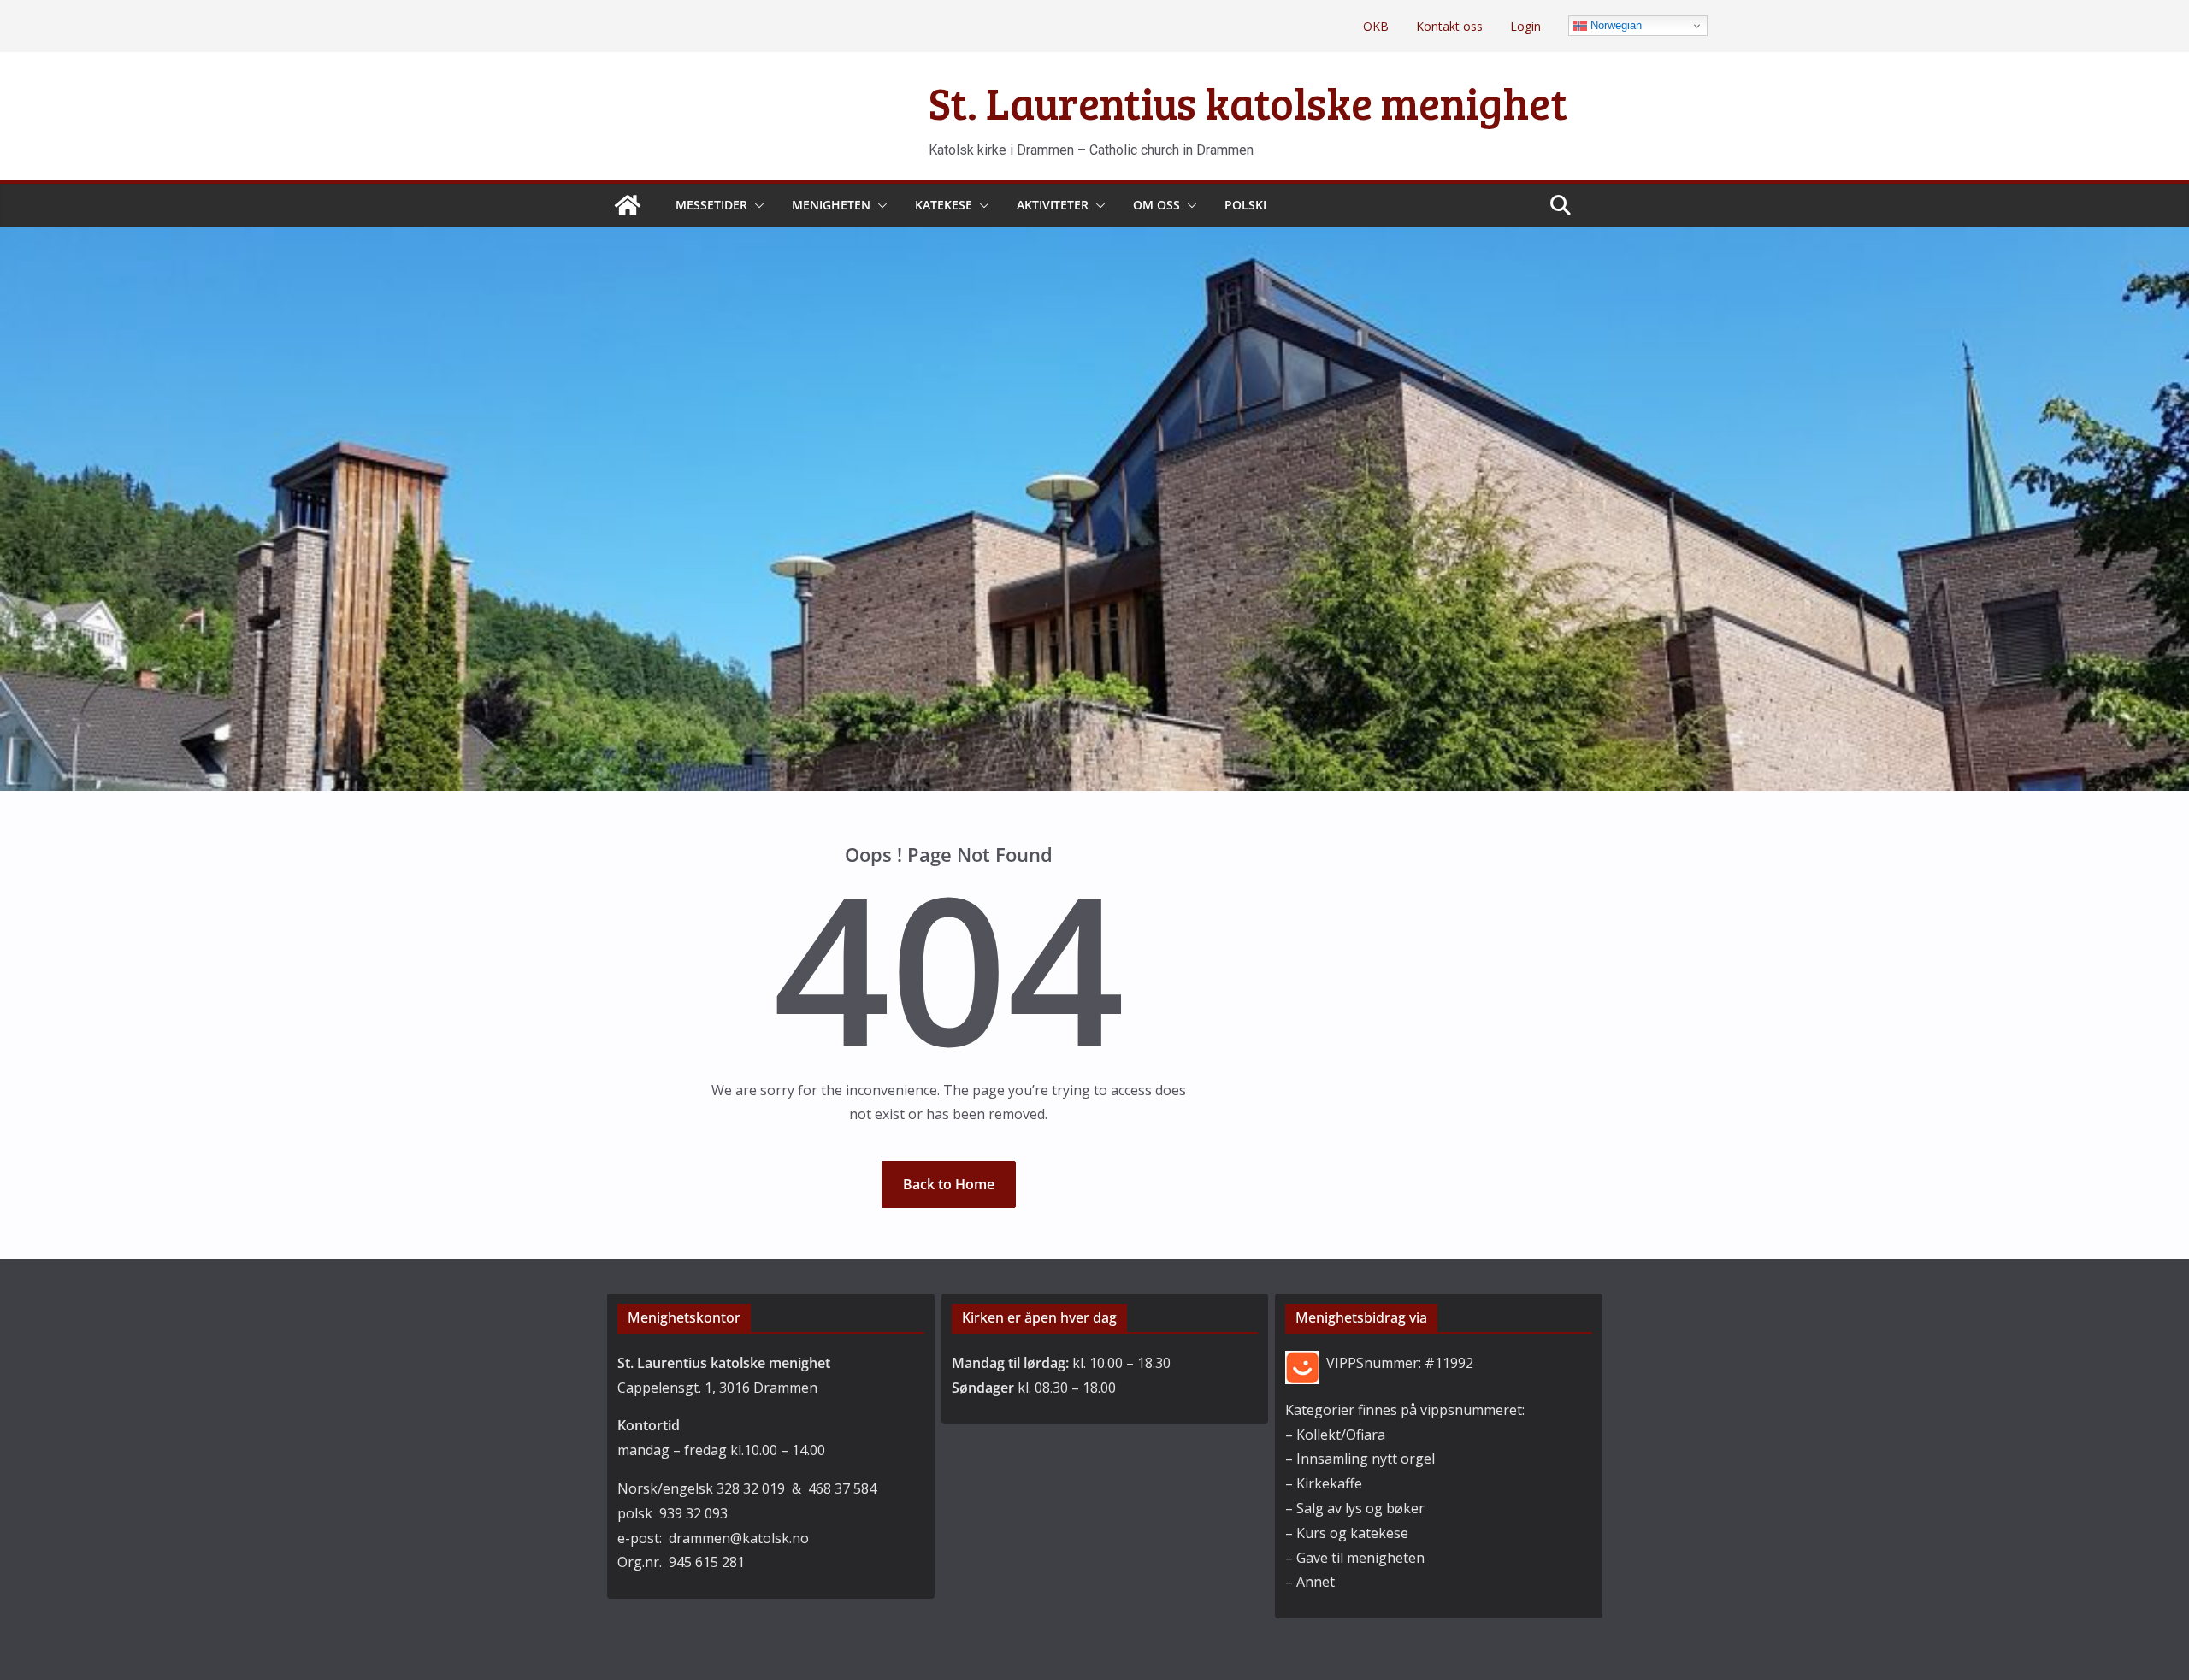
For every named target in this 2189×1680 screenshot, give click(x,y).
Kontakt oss (1449, 26)
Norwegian (1614, 25)
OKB (1376, 26)
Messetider (711, 205)
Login (1525, 26)
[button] (756, 205)
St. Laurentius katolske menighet (1248, 102)
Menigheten (831, 205)
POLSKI (1245, 205)
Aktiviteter (1053, 205)
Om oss (1156, 205)
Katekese (944, 205)
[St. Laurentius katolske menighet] (628, 205)
